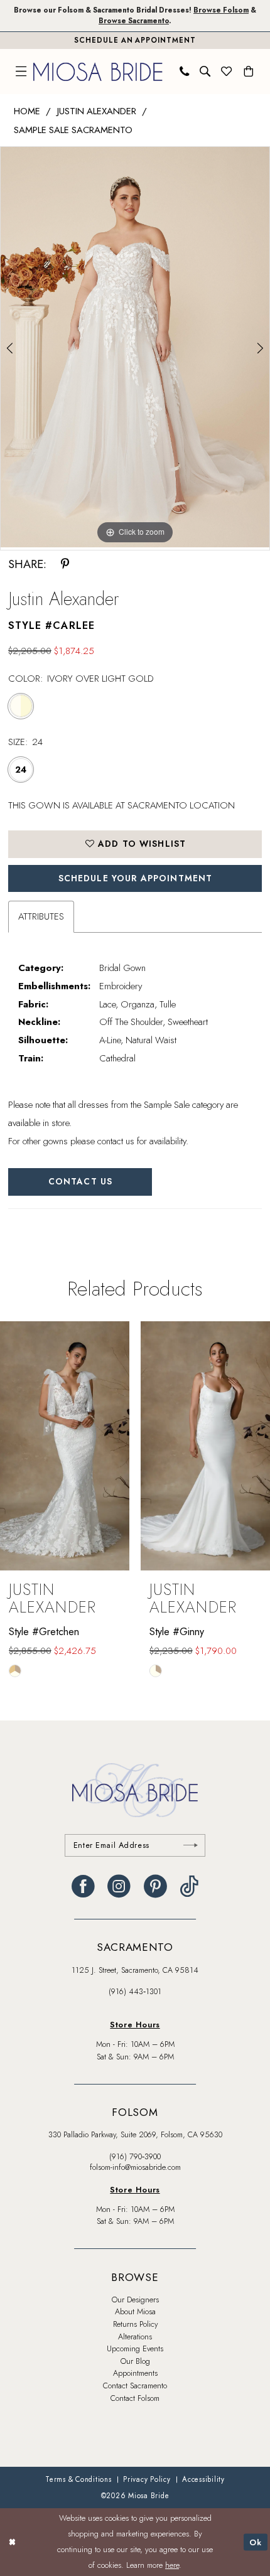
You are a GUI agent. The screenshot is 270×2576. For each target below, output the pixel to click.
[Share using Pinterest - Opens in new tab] (65, 564)
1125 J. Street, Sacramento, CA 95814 (135, 1970)
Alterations (135, 2337)
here (172, 2565)
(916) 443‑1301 (135, 1992)
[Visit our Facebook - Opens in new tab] (83, 1886)
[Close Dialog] (12, 2542)
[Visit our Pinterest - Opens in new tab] (155, 1886)
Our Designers (135, 2300)
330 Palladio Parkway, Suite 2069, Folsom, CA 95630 (135, 2135)
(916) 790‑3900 (135, 2157)
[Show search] (205, 72)
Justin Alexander (97, 111)
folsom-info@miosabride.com (135, 2167)
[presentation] (65, 1446)
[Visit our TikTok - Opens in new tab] (189, 1886)
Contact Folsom (135, 2398)
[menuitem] (21, 72)
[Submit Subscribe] (191, 1846)
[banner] (98, 72)
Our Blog (135, 2361)
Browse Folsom (221, 10)
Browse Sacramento (134, 21)
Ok (256, 2542)
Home (27, 111)
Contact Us (80, 1181)
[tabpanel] (135, 347)
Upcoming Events (135, 2349)
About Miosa (135, 2312)
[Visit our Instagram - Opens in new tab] (119, 1886)
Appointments (135, 2373)
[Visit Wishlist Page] (227, 72)
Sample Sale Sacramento (73, 130)
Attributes (41, 916)
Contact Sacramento (135, 2386)
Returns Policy (135, 2324)
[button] (21, 72)
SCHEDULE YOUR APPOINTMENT (136, 878)
